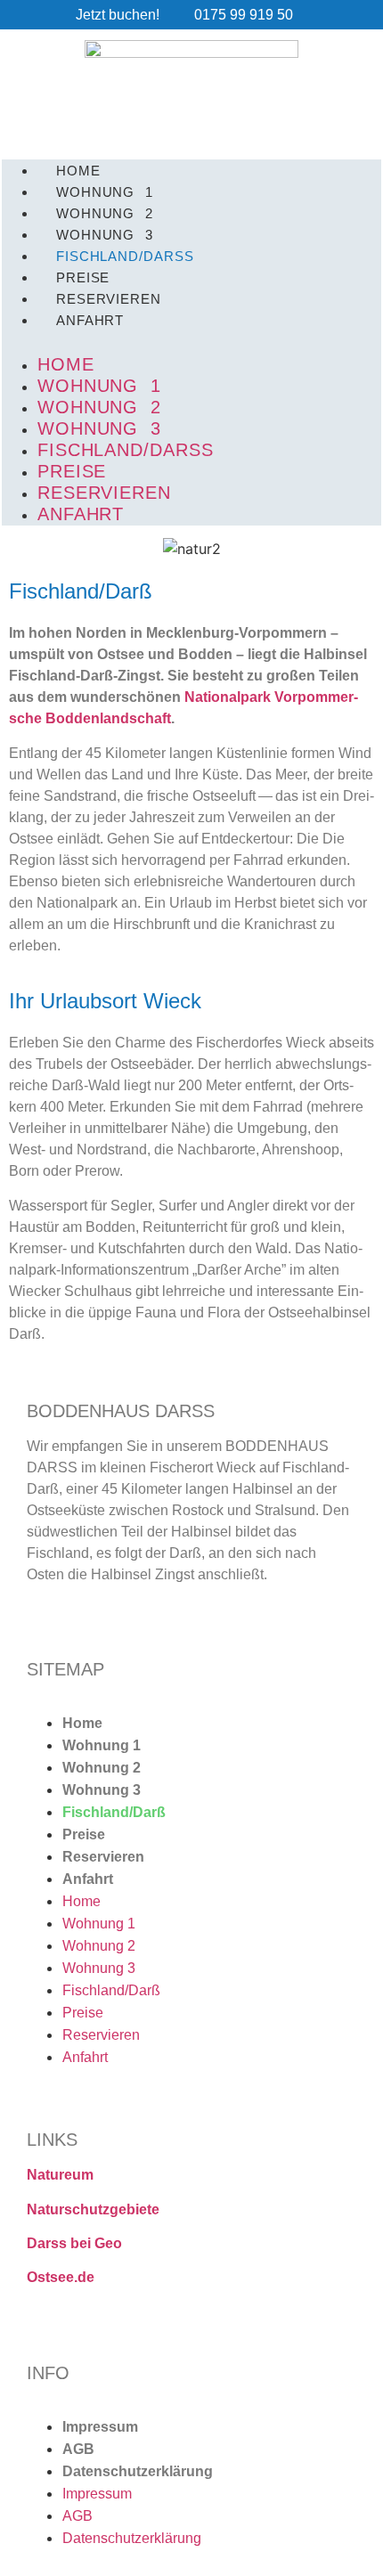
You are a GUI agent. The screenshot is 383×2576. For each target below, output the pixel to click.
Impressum (100, 2427)
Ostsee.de (61, 2277)
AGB (78, 2449)
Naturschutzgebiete (93, 2209)
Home (82, 1723)
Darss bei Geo (74, 2243)
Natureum (60, 2175)
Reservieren (103, 1857)
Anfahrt (90, 320)
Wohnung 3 (102, 1790)
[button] (191, 341)
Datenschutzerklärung (138, 2471)
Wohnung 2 (102, 1768)
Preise (84, 1834)
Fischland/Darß (126, 450)
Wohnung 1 (102, 1745)
